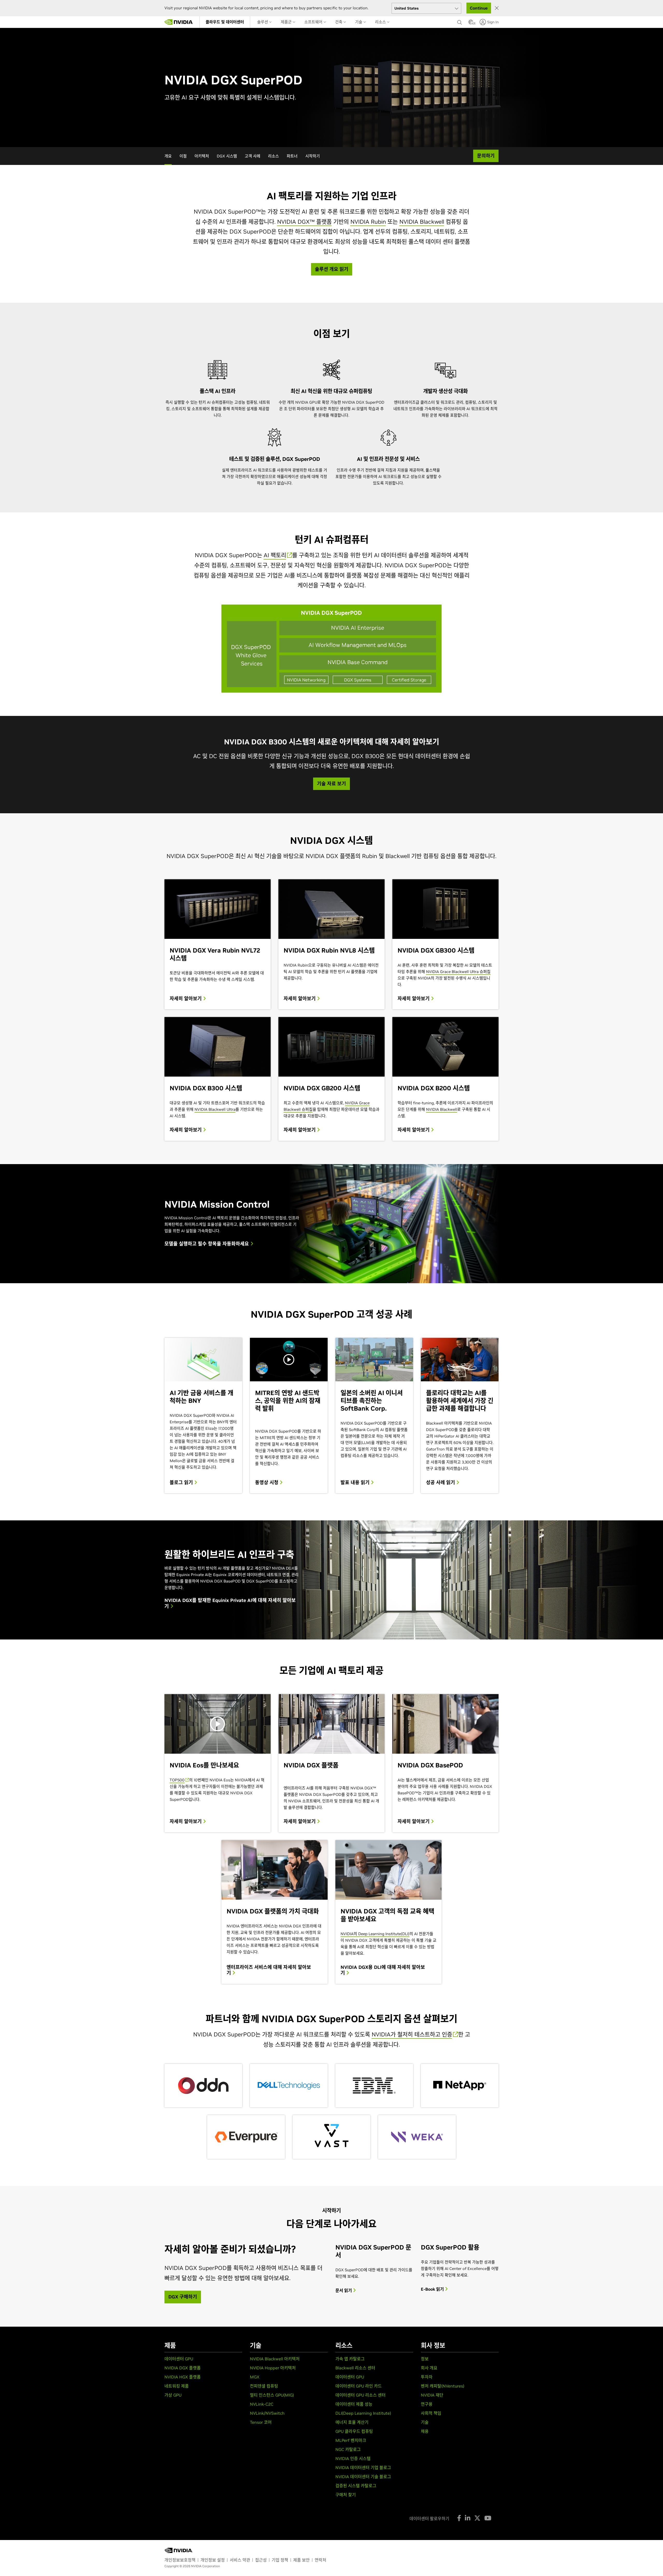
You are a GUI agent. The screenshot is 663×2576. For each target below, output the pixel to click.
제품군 (287, 22)
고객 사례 (253, 156)
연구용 (427, 2404)
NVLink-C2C (262, 2404)
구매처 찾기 (346, 2495)
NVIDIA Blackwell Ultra (215, 1109)
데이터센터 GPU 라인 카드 (359, 2386)
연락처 (320, 2560)
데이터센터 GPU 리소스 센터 (361, 2395)
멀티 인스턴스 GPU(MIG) (272, 2395)
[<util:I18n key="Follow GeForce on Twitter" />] (477, 2518)
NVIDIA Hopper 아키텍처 (273, 2368)
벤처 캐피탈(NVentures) (443, 2386)
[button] (471, 24)
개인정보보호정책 (180, 2560)
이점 (183, 156)
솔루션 (263, 22)
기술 (359, 22)
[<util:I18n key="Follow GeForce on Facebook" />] (459, 2518)
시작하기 (313, 156)
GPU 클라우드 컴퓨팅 (354, 2431)
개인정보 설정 (213, 2560)
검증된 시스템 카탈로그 (356, 2486)
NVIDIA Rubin (368, 222)
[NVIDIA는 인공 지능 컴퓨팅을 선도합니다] (179, 22)
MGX (255, 2377)
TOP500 (177, 1780)
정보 (425, 2359)
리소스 (381, 22)
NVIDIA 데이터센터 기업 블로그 (363, 2468)
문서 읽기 (344, 2290)
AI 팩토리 (275, 555)
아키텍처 (202, 156)
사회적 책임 (431, 2413)
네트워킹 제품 (177, 2386)
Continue (479, 8)
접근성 (261, 2560)
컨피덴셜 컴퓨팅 (264, 2386)
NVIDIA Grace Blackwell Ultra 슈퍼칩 (458, 972)
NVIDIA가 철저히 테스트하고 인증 (412, 2034)
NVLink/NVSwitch (267, 2413)
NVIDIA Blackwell (422, 222)
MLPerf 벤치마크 (351, 2440)
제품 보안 (301, 2560)
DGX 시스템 (227, 156)
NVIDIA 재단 (432, 2395)
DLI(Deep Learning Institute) (363, 2413)
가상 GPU (173, 2395)
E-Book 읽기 (433, 2289)
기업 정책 (280, 2560)
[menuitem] (225, 22)
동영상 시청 (267, 1483)
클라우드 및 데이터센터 (225, 22)
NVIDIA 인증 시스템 (353, 2458)
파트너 (292, 156)
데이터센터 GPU (179, 2359)
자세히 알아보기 (186, 999)
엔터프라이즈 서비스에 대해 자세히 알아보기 (269, 1970)
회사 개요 (429, 2368)
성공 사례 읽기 (441, 1483)
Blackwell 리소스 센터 (355, 2368)
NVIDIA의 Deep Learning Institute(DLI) (375, 1934)
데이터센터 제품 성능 (354, 2404)
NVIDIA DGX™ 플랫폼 (304, 222)
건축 (339, 22)
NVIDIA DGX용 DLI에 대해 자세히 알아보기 (383, 1970)
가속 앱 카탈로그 (350, 2359)
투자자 (427, 2377)
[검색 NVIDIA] (460, 21)
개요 (168, 156)
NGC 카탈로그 (348, 2449)
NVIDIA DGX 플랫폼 (183, 2368)
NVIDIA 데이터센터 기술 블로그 (363, 2477)
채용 (425, 2431)
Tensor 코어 (261, 2422)
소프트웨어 (314, 22)
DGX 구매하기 (183, 2297)
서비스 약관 (240, 2560)
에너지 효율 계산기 (352, 2422)
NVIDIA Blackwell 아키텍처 (275, 2359)
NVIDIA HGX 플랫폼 (183, 2377)
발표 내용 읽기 (356, 1483)
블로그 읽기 (182, 1483)
